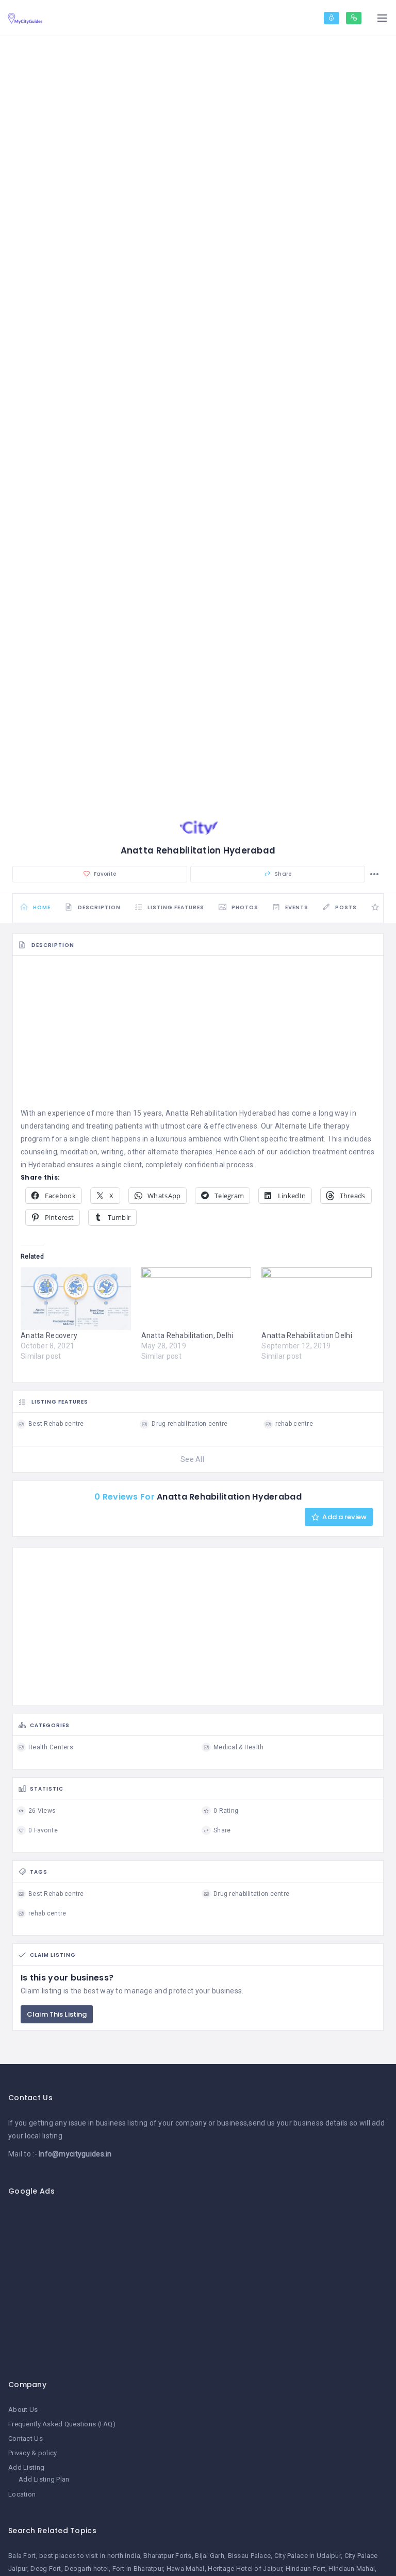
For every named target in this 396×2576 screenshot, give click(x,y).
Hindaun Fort (306, 2569)
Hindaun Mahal (352, 2569)
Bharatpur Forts (167, 2556)
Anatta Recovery (49, 1335)
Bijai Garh (210, 2556)
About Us (23, 2410)
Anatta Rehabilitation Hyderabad (221, 1113)
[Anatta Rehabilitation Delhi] (317, 1299)
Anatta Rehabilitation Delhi (307, 1335)
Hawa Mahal (186, 2569)
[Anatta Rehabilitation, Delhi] (196, 1299)
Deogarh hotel (87, 2569)
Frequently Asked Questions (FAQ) (62, 2424)
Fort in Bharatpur (138, 2569)
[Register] (354, 18)
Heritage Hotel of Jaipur (245, 2569)
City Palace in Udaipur (308, 2556)
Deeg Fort (46, 2569)
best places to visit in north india (90, 2556)
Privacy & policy (32, 2453)
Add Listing (26, 2467)
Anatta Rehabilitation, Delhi (187, 1335)
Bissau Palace (250, 2556)
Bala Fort (22, 2556)
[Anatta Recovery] (76, 1299)
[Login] (332, 18)
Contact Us (26, 2438)
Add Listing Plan (44, 2479)
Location (22, 2494)
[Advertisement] (198, 1035)
